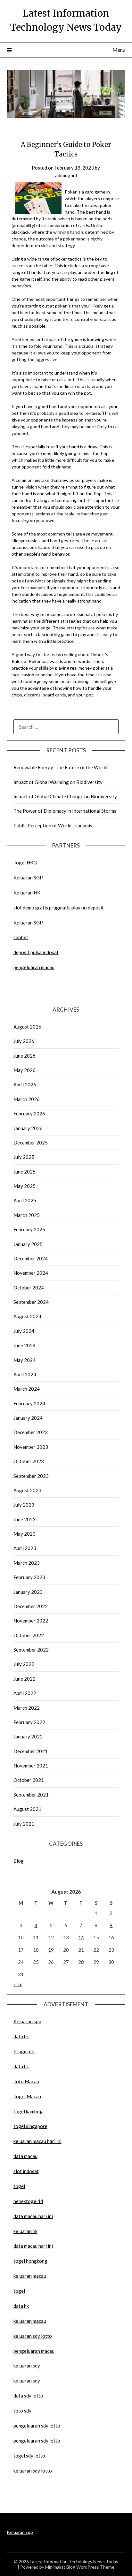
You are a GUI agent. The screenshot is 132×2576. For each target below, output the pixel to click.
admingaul (66, 175)
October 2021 (29, 1780)
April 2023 (25, 1548)
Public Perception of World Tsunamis (53, 825)
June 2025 (25, 1172)
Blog (19, 1861)
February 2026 (29, 1113)
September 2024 (31, 1302)
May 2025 (25, 1186)
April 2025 (25, 1200)
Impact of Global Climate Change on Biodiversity (65, 796)
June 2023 (25, 1519)
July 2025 (24, 1157)
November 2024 (31, 1273)
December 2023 (31, 1432)
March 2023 (27, 1563)
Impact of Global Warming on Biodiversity (58, 782)
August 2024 (27, 1316)
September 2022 (31, 1650)
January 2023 (28, 1592)
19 (51, 1950)
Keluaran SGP (28, 878)
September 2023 (31, 1476)
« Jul (18, 1984)
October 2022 (29, 1635)
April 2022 (25, 1693)
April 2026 (25, 1084)
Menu (119, 50)
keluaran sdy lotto (33, 2471)
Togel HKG (25, 862)
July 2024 (24, 1331)
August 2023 (27, 1490)
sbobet (21, 937)
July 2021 (24, 1824)
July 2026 (24, 1041)
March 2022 (27, 1708)
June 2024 (25, 1345)
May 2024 (25, 1360)
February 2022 (29, 1722)
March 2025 (27, 1215)
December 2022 (31, 1606)
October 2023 (29, 1461)
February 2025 (29, 1229)
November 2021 (31, 1766)
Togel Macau (27, 2096)
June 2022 (25, 1679)
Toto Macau (26, 2081)
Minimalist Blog (60, 2567)
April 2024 (25, 1374)
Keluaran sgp (27, 2021)
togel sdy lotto (29, 2456)
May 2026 (25, 1070)
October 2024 (29, 1288)
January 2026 (28, 1128)
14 (81, 1937)
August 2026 (27, 1027)
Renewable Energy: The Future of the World (60, 767)
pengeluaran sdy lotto (37, 2441)
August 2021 (27, 1809)
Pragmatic (25, 2051)
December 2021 (31, 1751)
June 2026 (25, 1056)
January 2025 (28, 1244)
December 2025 (31, 1143)
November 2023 (31, 1447)
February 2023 (29, 1577)
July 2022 (24, 1664)
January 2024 (28, 1418)
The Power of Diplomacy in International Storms (65, 811)
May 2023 (25, 1534)
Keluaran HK (27, 893)
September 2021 (31, 1795)
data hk (21, 2036)
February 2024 (29, 1403)
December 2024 (31, 1258)
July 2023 (24, 1505)
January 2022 (28, 1736)
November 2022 (31, 1621)
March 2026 (27, 1099)
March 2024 (27, 1389)
